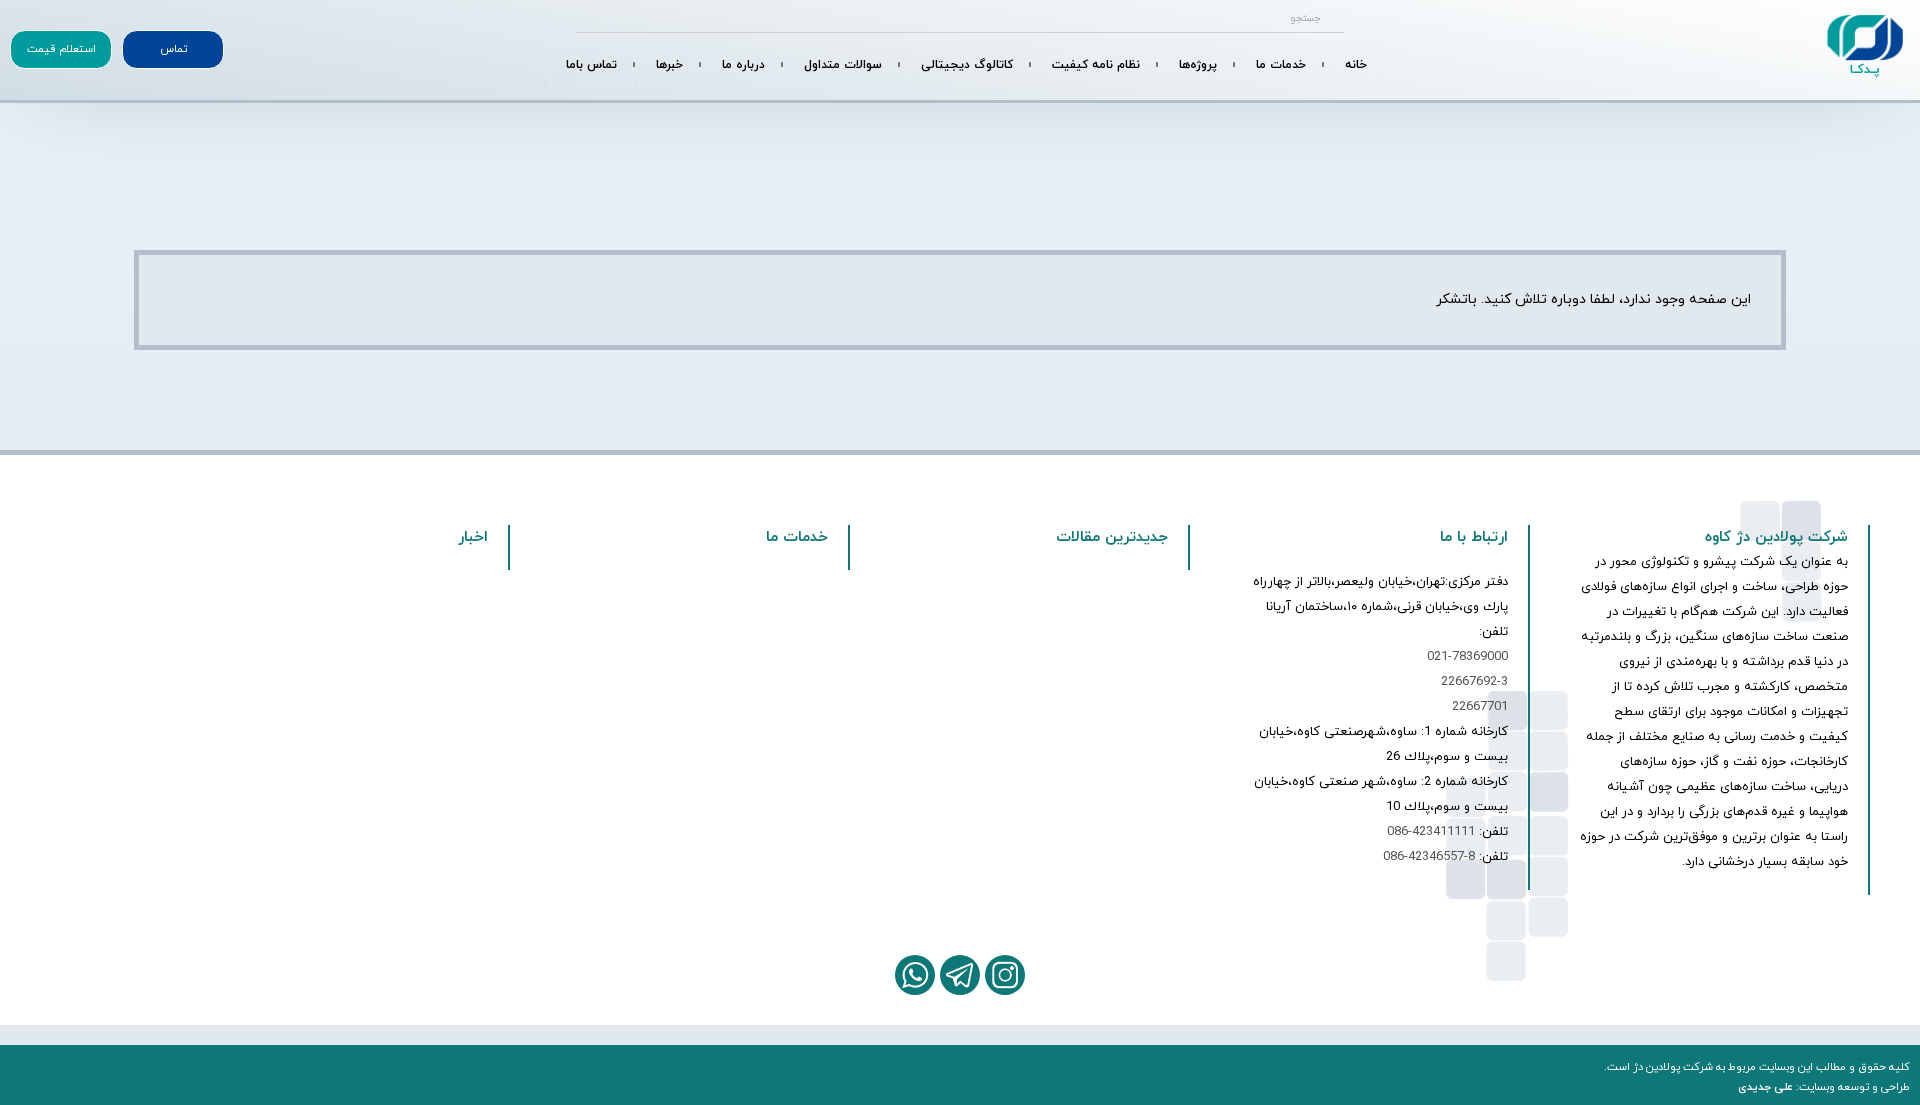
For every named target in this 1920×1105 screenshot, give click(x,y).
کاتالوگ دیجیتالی (967, 65)
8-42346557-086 (1429, 857)
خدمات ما (1281, 65)
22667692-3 (1474, 682)
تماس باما (591, 65)
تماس (173, 49)
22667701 (1480, 707)
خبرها (669, 65)
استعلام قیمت (61, 49)
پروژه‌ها (1198, 65)
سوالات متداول (843, 65)
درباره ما (743, 65)
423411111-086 (1431, 832)
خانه (1356, 65)
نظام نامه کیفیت (1096, 65)
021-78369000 (1467, 657)
